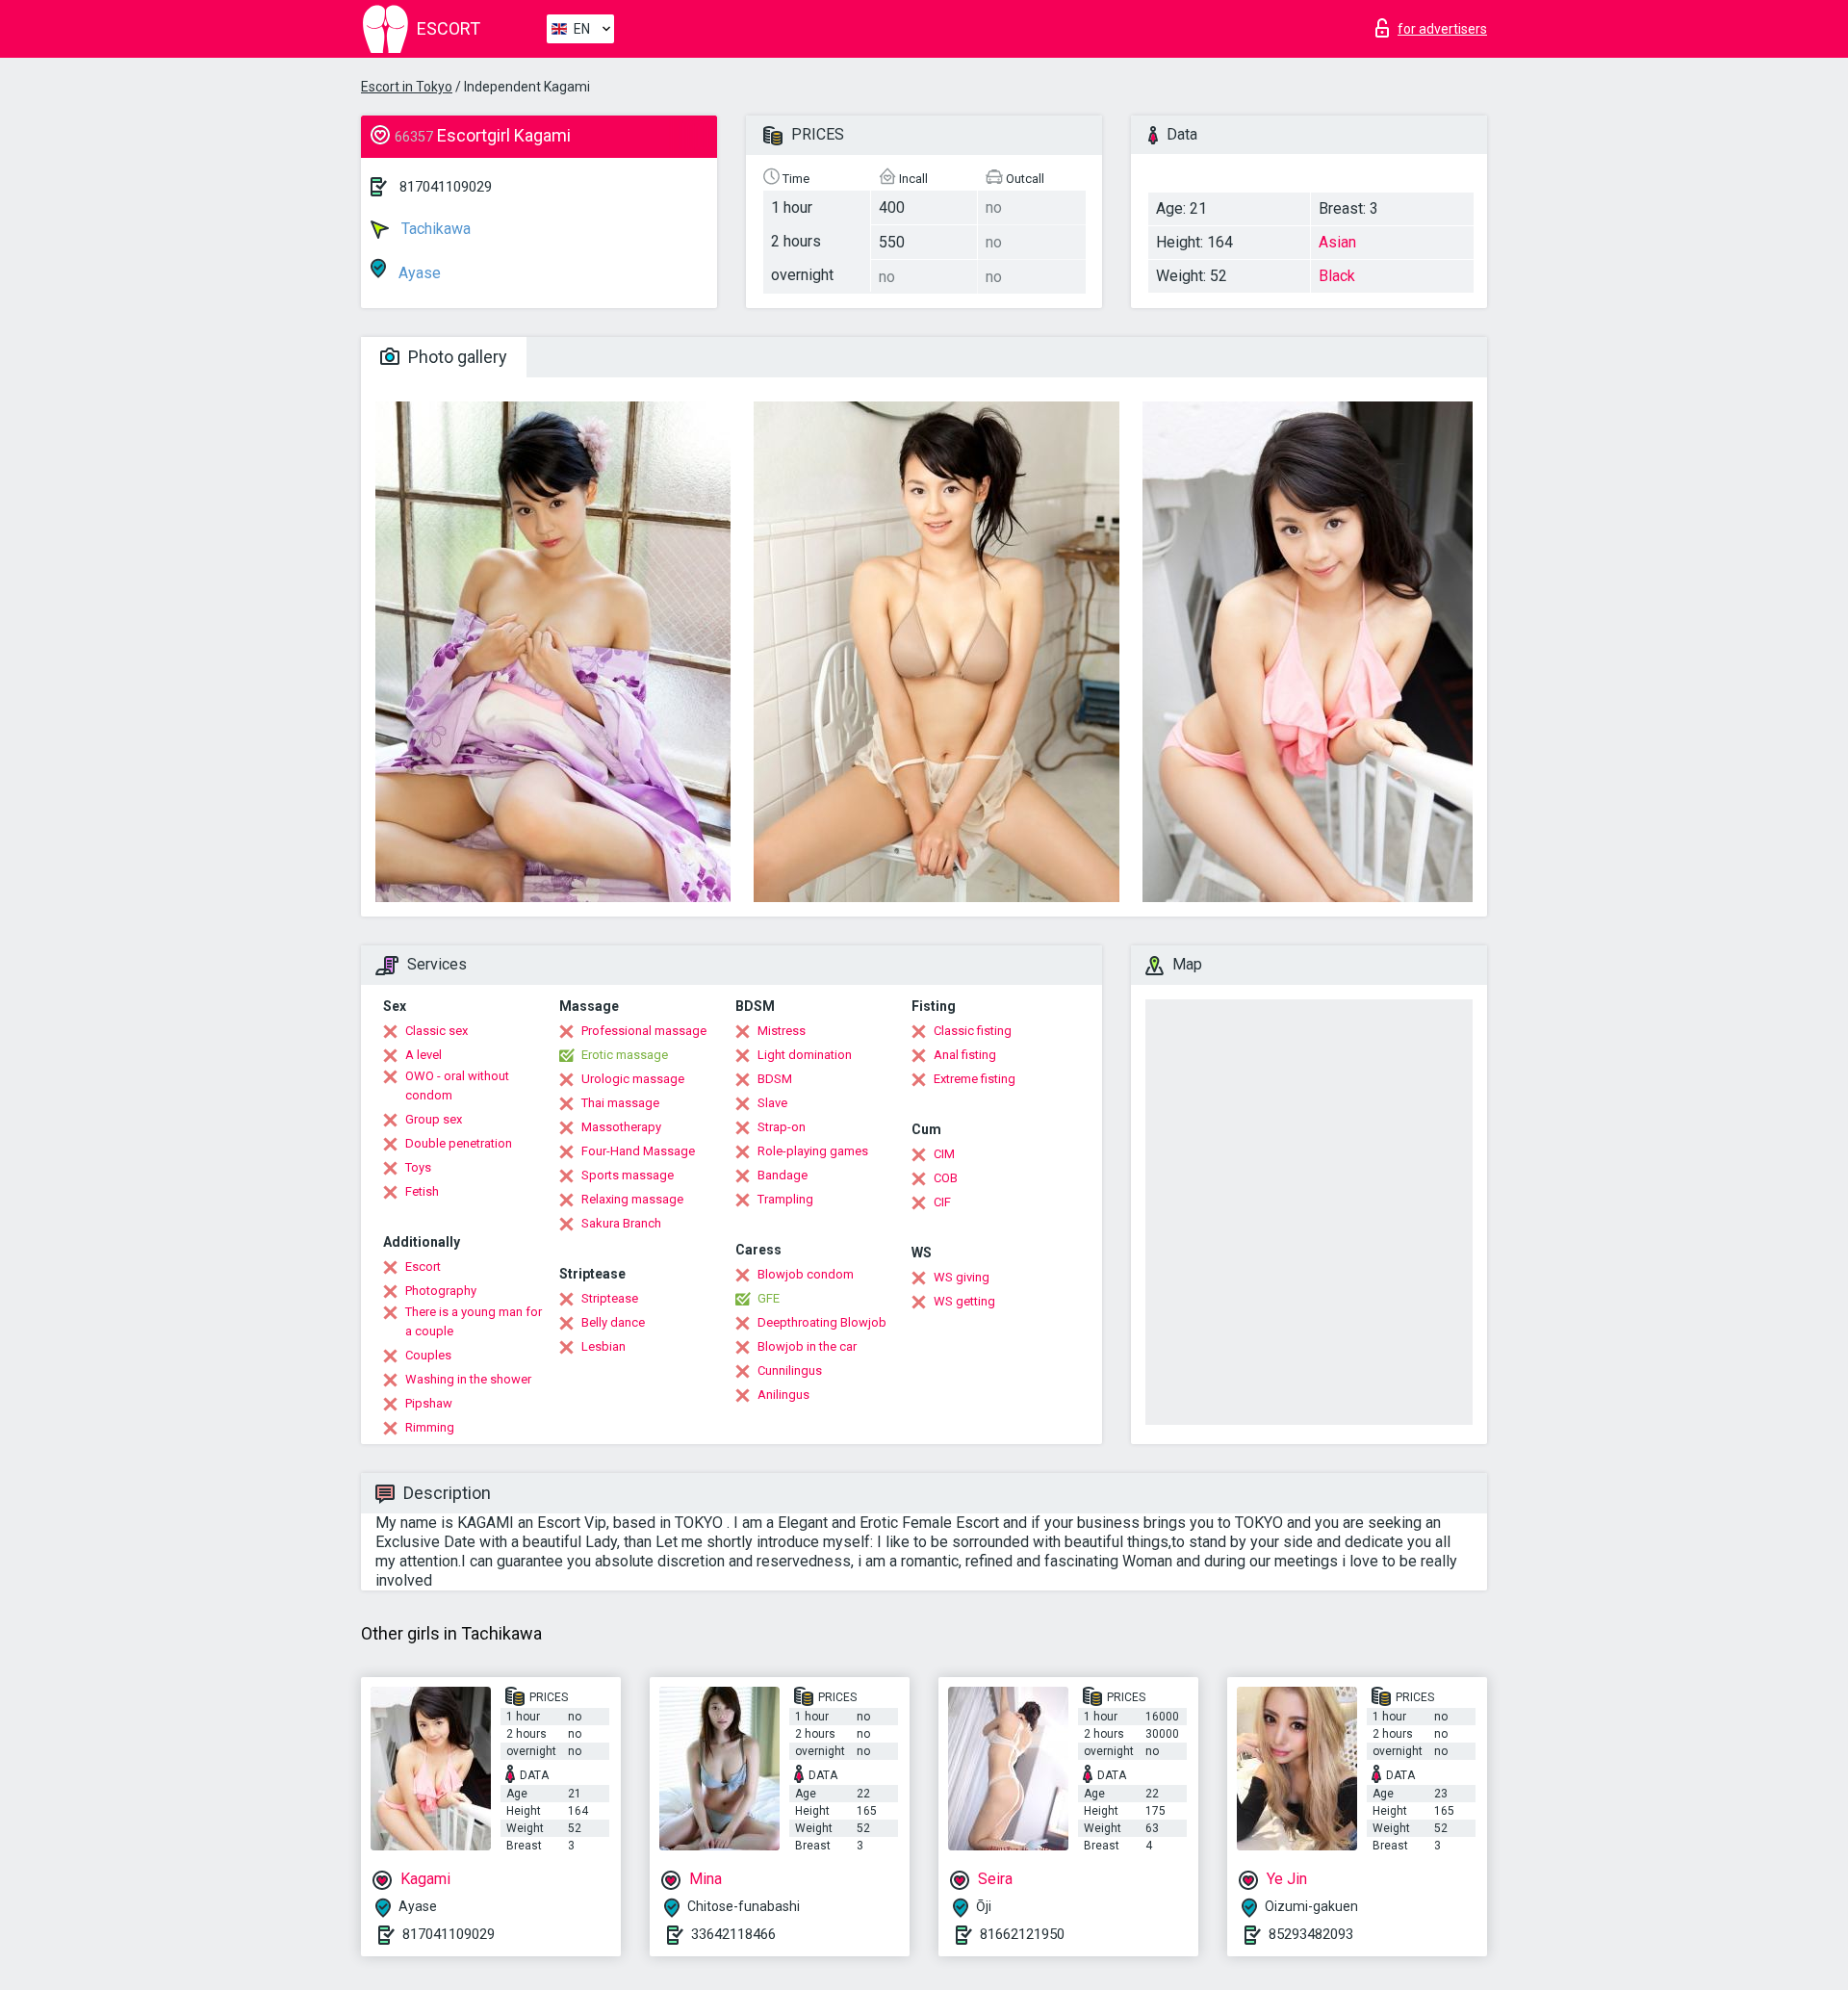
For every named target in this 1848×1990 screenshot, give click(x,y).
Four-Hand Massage (638, 1151)
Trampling (785, 1199)
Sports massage (628, 1175)
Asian (1337, 242)
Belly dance (613, 1322)
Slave (772, 1103)
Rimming (430, 1427)
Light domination (805, 1055)
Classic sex (436, 1031)
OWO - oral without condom (457, 1085)
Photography (441, 1291)
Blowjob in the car (807, 1346)
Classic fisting (973, 1031)
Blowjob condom (806, 1274)
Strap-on (782, 1127)
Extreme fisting (975, 1079)
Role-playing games (813, 1151)
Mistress (782, 1031)
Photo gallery (456, 357)
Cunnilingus (790, 1370)
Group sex (434, 1119)
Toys (418, 1167)
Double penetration (459, 1143)
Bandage (783, 1175)
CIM (944, 1154)
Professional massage (644, 1031)
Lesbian (603, 1346)
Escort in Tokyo (407, 87)
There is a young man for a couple (474, 1321)
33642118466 (733, 1934)
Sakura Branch (621, 1223)
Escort (423, 1266)
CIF (942, 1202)
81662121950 (1022, 1934)
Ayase (418, 273)
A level (423, 1055)
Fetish (422, 1191)
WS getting (964, 1301)
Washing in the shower (468, 1379)
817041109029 (446, 187)
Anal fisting (965, 1055)
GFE (769, 1298)
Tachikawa (434, 229)
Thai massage (620, 1103)
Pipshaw (429, 1403)
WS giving (962, 1277)
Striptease (610, 1298)
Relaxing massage (632, 1199)
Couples (428, 1355)
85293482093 (1311, 1934)
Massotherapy (621, 1127)
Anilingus (783, 1395)
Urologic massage (633, 1079)
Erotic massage (625, 1055)
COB (946, 1178)
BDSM (775, 1079)
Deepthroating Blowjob (822, 1322)
